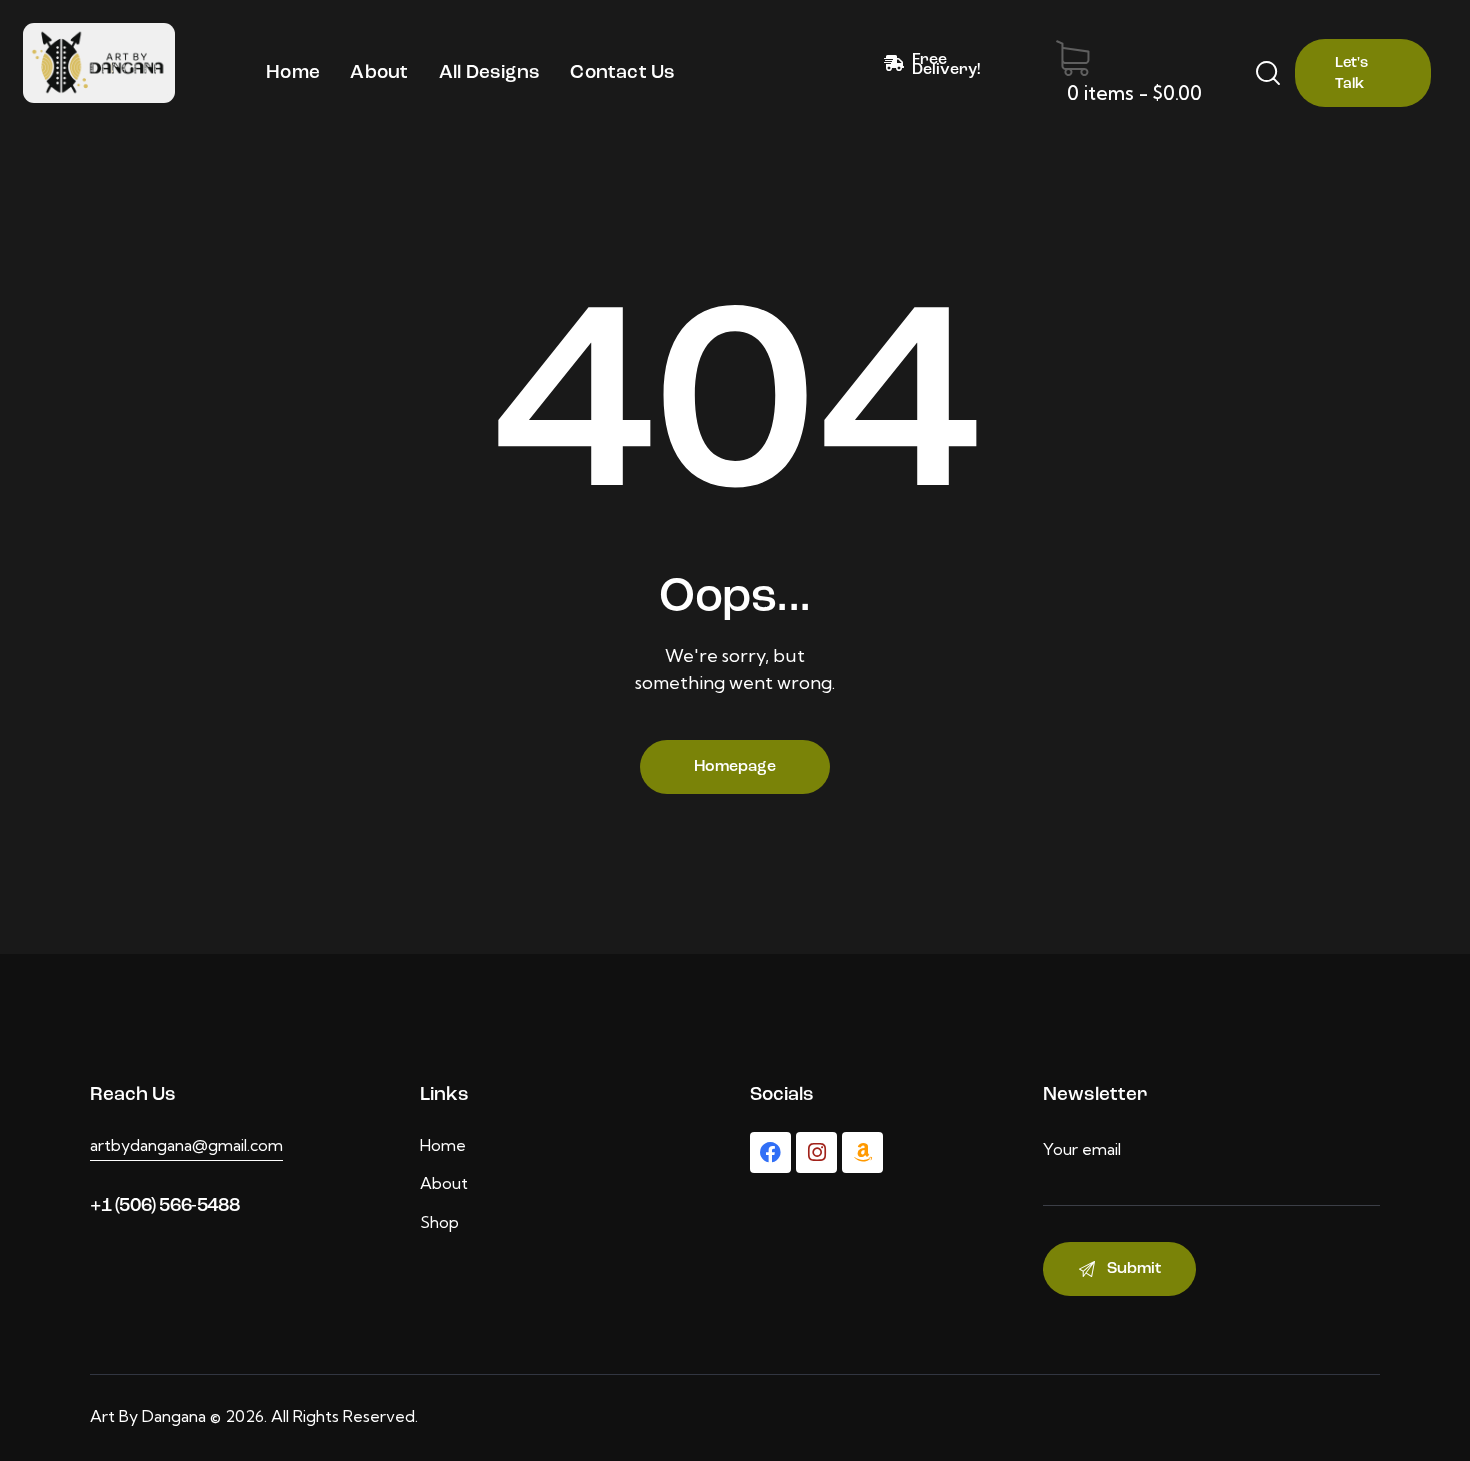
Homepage (735, 767)
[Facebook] (770, 1152)
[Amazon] (862, 1152)
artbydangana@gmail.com (186, 1145)
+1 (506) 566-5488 (164, 1206)
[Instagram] (816, 1152)
